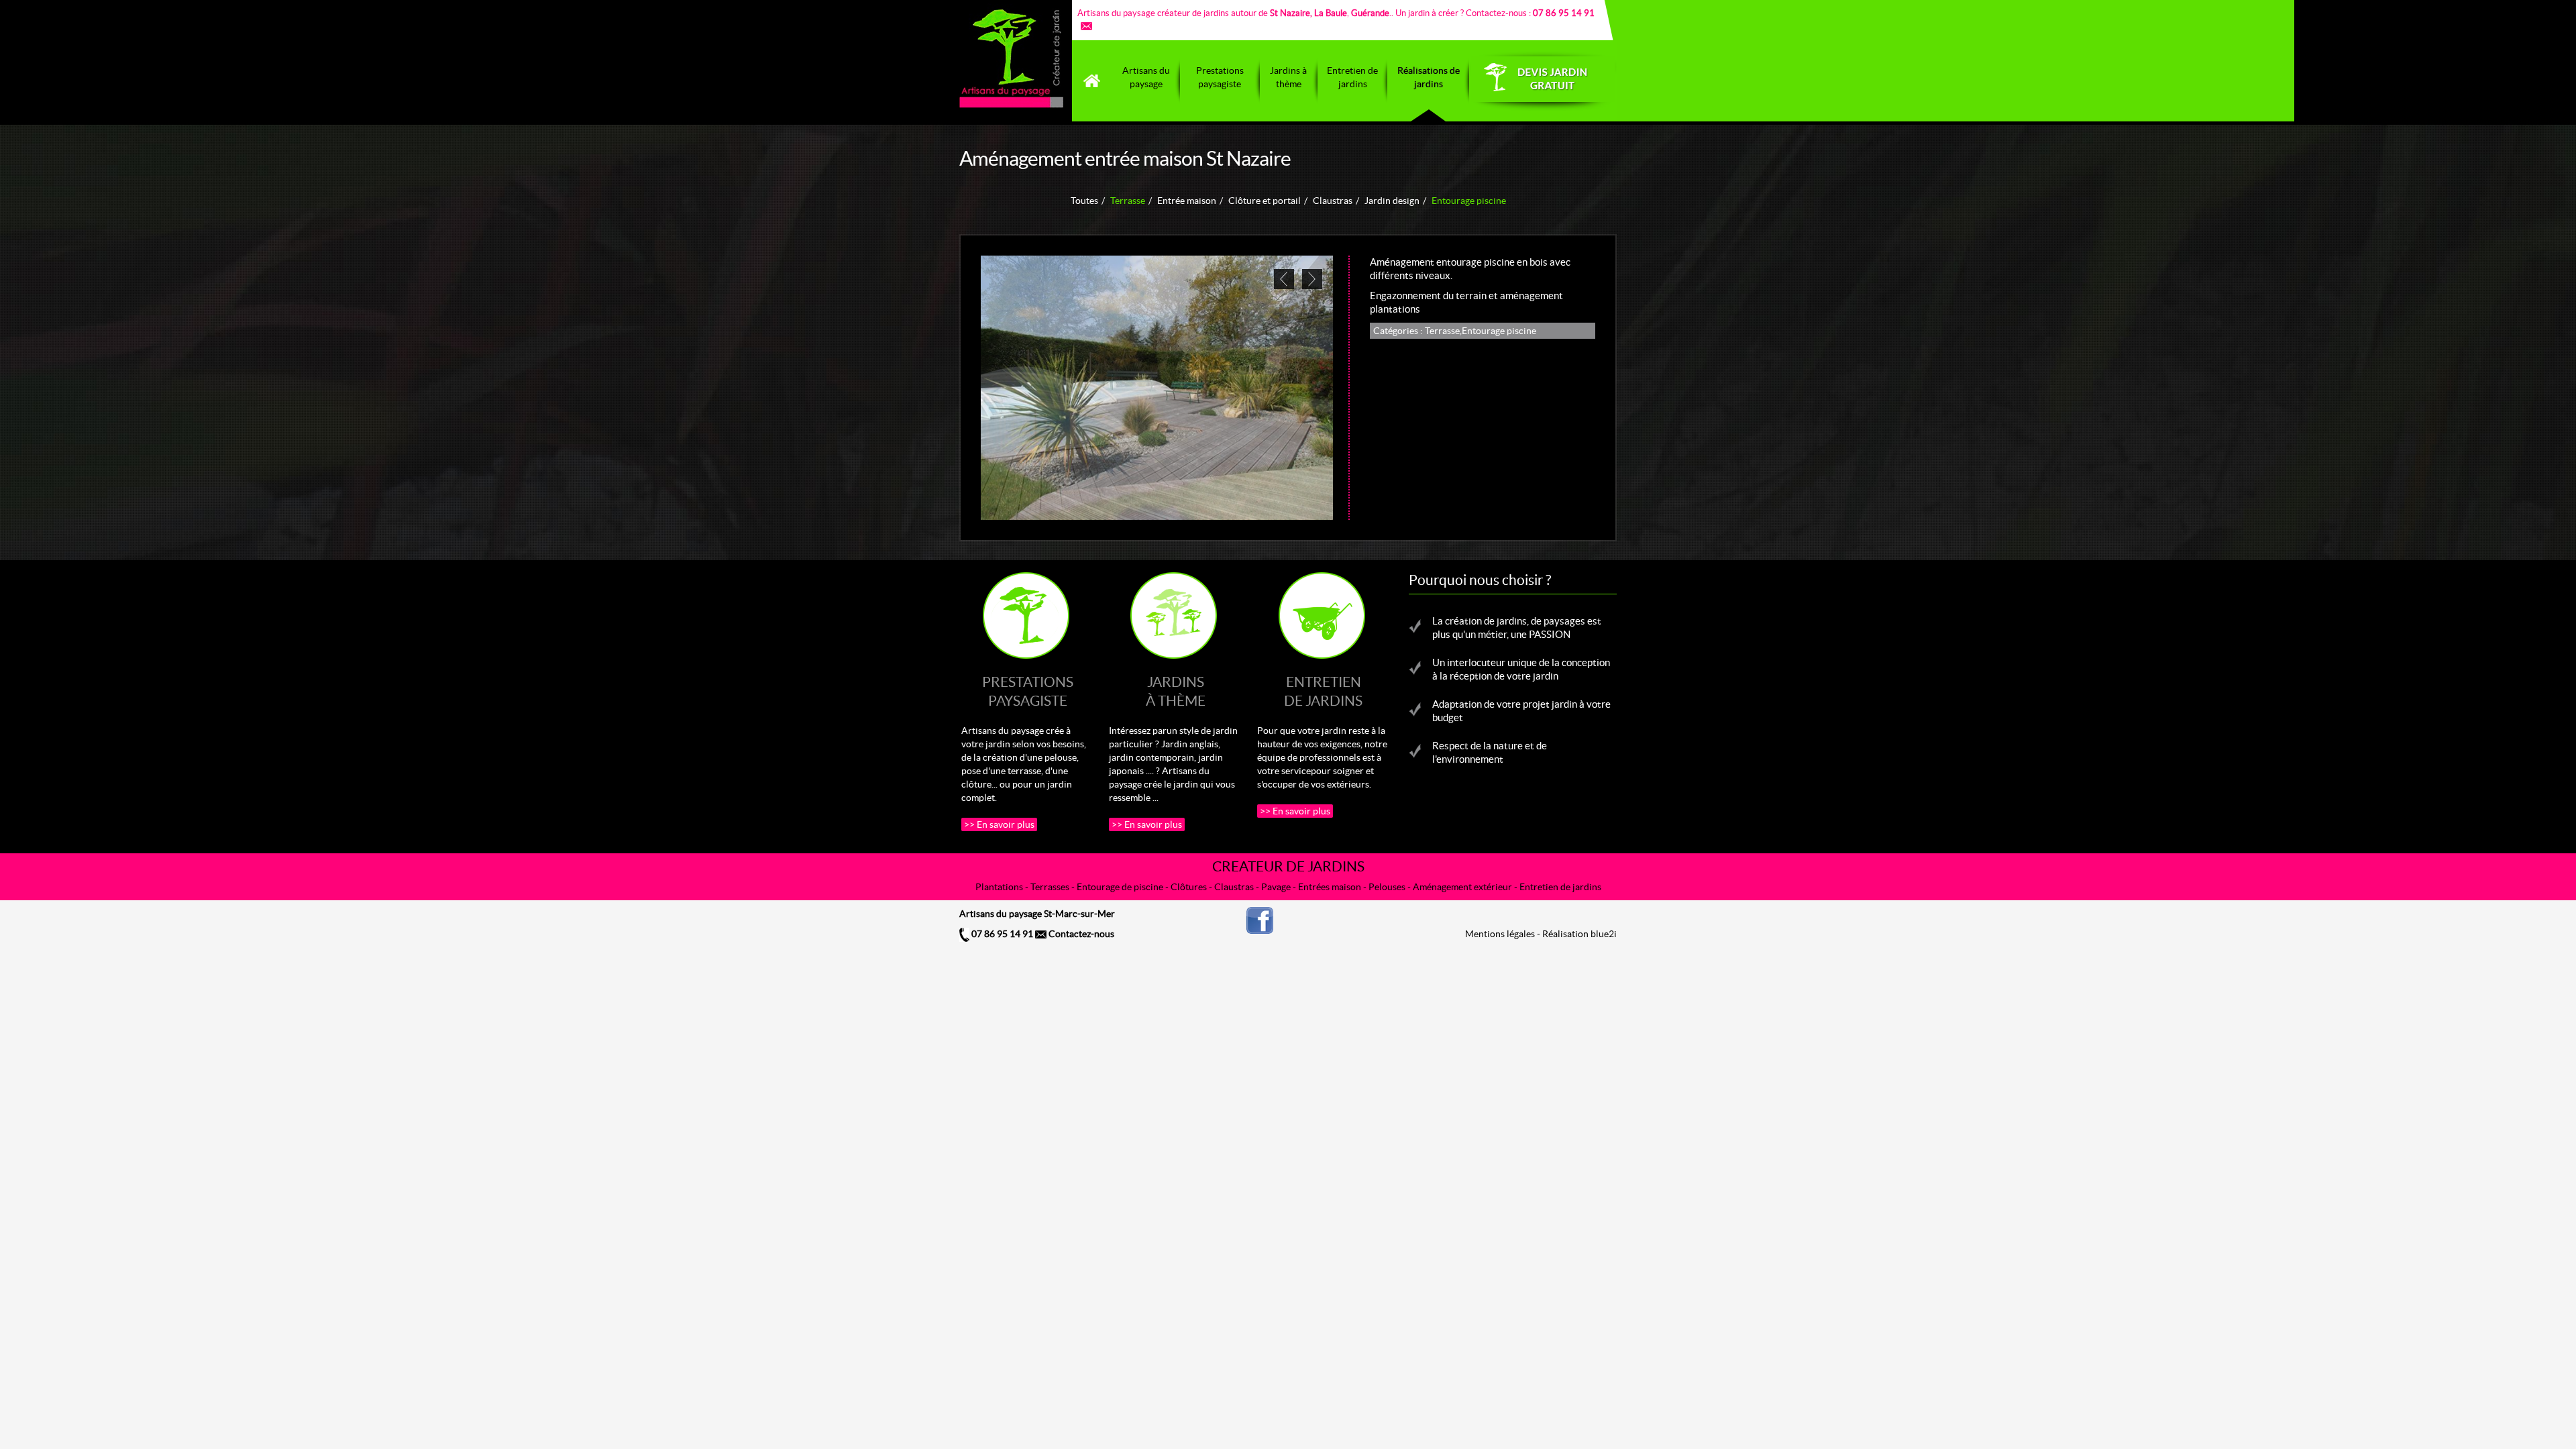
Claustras (1333, 201)
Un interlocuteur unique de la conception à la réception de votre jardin (1521, 669)
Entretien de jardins (1352, 77)
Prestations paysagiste (1220, 77)
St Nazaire (1290, 13)
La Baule (1331, 13)
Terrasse (1128, 201)
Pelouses (1387, 887)
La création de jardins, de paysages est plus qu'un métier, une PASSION (1517, 628)
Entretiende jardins (1323, 691)
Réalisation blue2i (1579, 934)
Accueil (1092, 81)
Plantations (999, 887)
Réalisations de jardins (1429, 77)
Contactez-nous (1080, 934)
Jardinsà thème (1176, 691)
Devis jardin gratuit (1543, 81)
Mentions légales (1500, 934)
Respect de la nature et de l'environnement (1490, 752)
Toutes (1084, 201)
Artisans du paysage (1146, 77)
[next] (1312, 279)
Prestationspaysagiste (1028, 691)
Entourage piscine (1469, 201)
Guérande (1370, 13)
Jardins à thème (1288, 77)
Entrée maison (1187, 201)
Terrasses (1050, 887)
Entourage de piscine (1120, 887)
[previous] (1284, 279)
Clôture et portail (1265, 201)
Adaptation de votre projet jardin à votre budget (1521, 711)
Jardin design (1392, 201)
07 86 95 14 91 (1001, 934)
